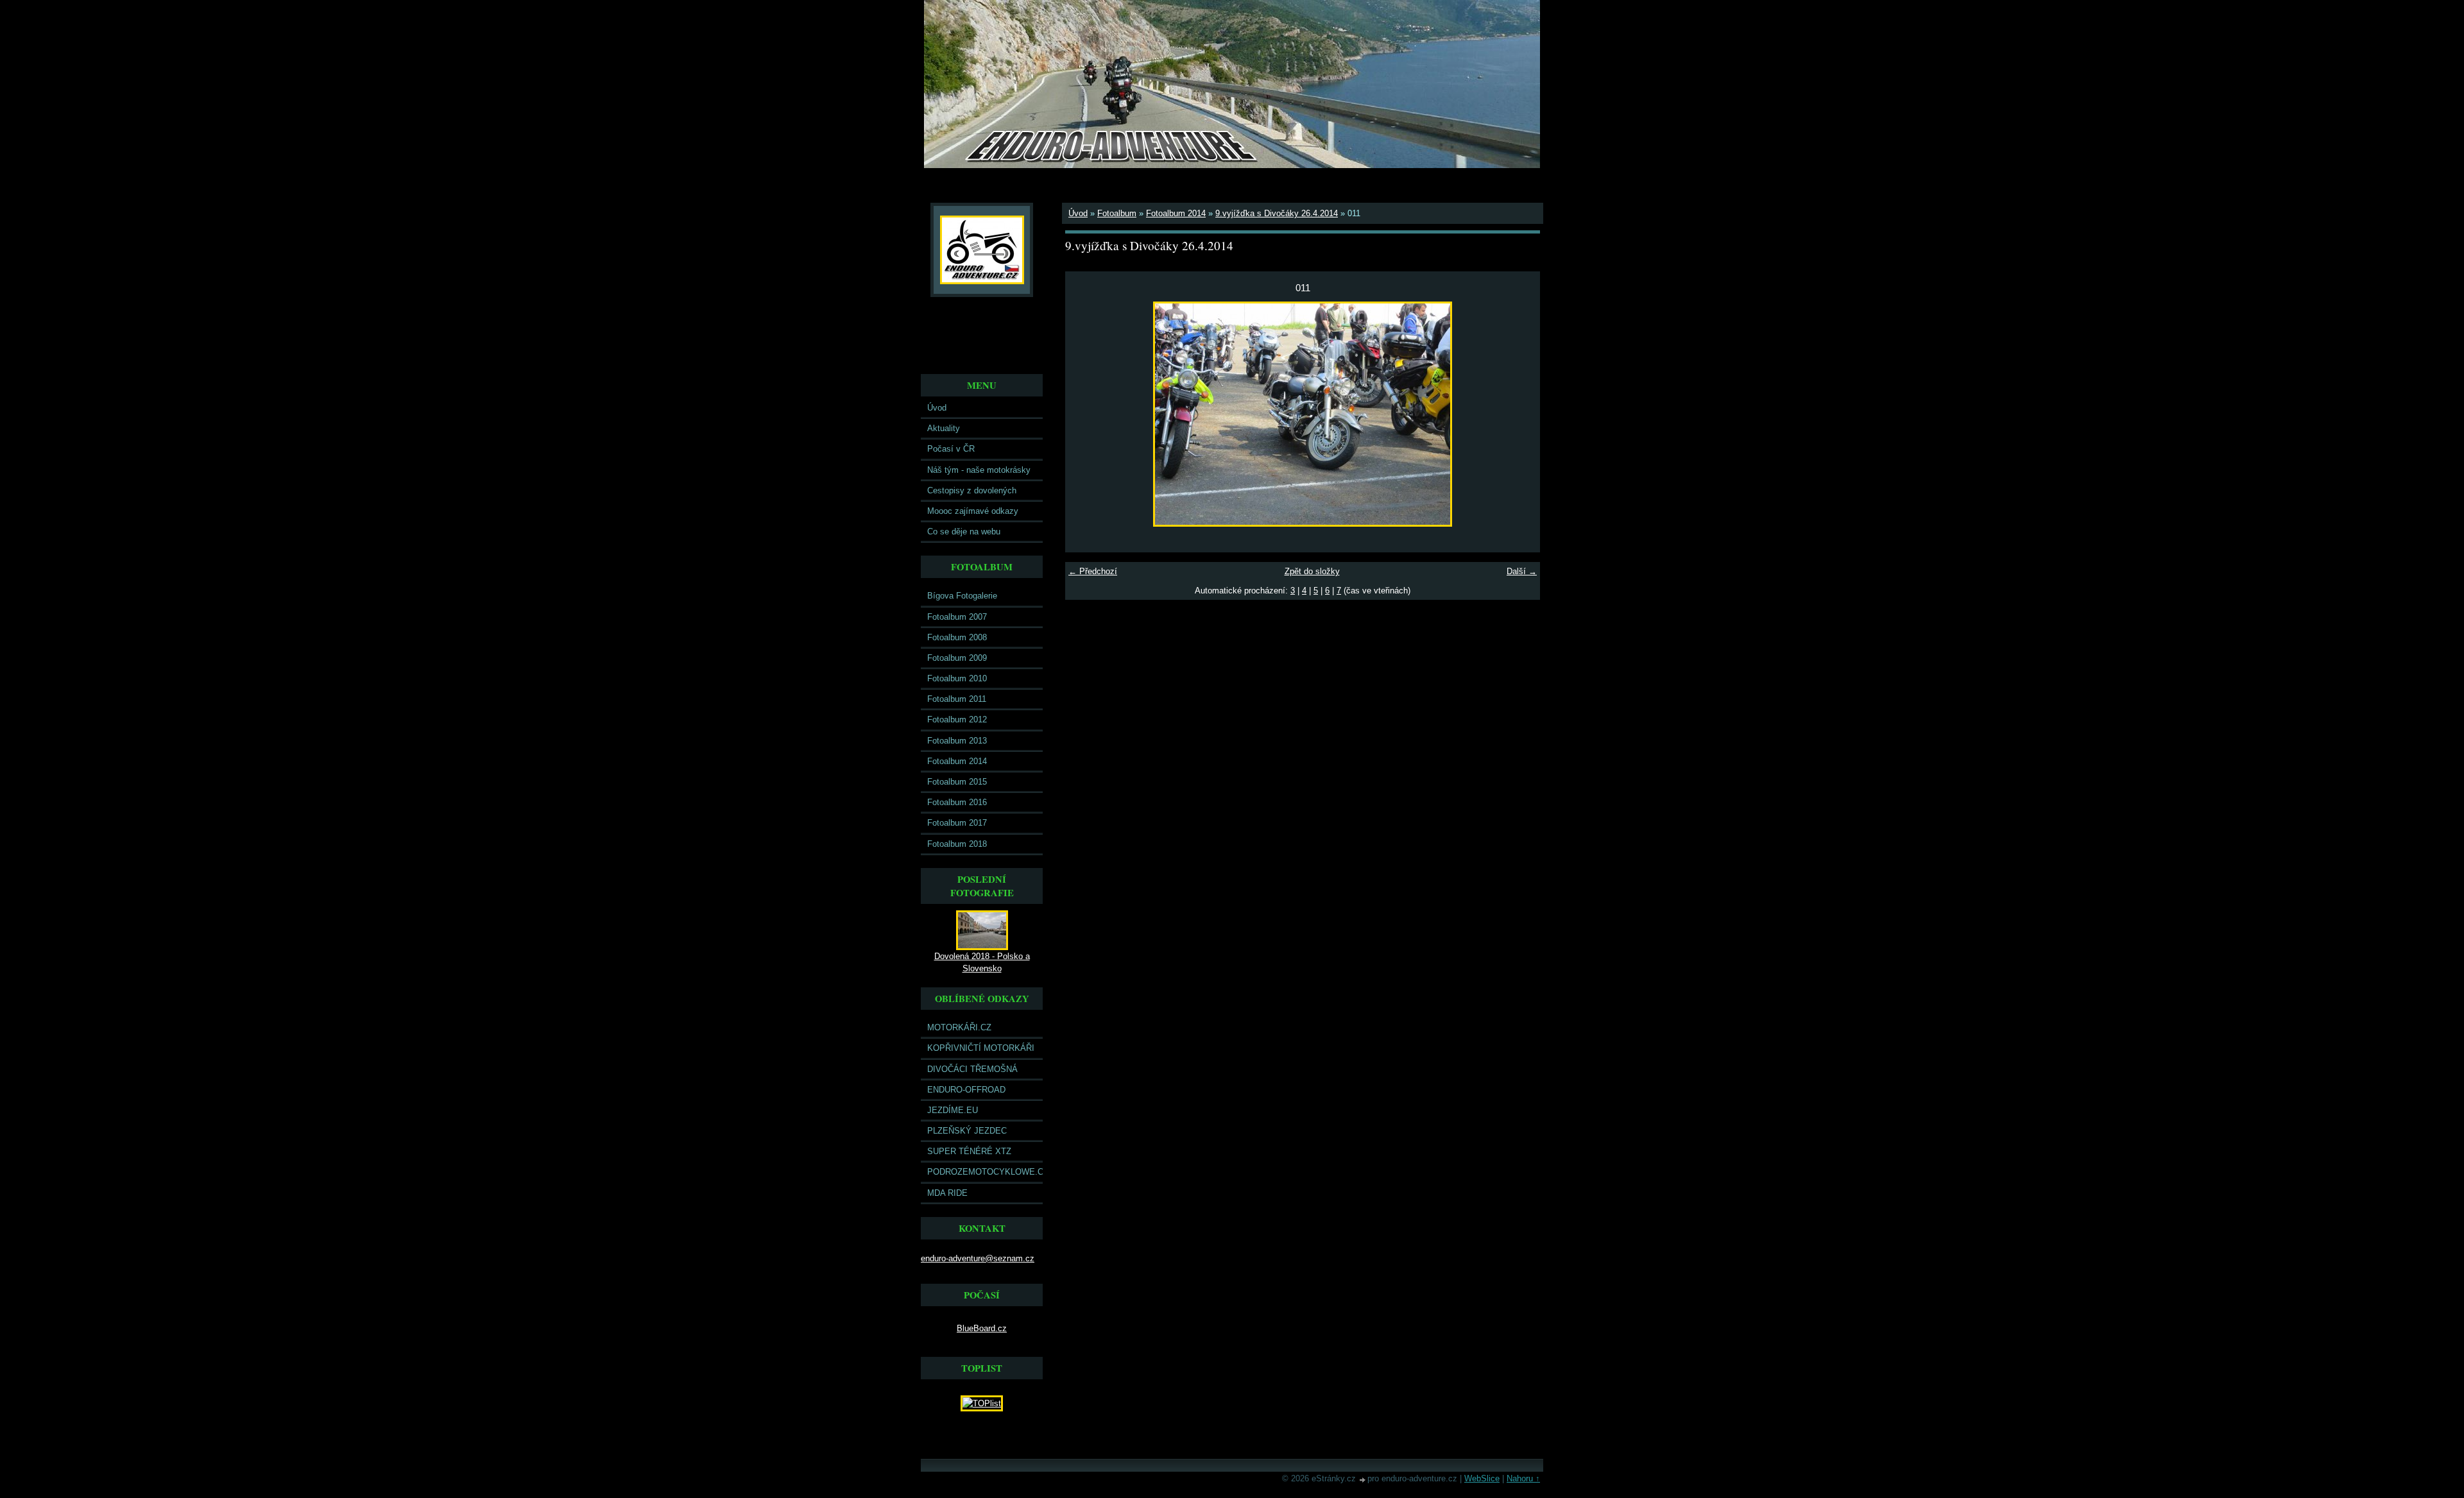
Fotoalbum (1117, 213)
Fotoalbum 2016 (957, 802)
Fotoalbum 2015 (957, 782)
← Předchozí (1093, 571)
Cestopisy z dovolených (972, 490)
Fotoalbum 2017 (957, 823)
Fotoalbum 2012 (957, 719)
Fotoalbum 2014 (957, 761)
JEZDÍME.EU (953, 1110)
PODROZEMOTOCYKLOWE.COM (985, 1172)
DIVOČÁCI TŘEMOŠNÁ (972, 1069)
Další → (1522, 571)
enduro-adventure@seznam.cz (978, 1258)
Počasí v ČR (951, 449)
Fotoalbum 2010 (957, 678)
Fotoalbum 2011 (957, 699)
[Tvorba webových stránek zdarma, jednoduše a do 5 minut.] (1363, 1480)
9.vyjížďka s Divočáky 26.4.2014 (1277, 213)
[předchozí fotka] (1086, 414)
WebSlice (1482, 1478)
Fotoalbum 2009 (957, 658)
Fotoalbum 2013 (957, 741)
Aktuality (944, 428)
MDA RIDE (947, 1193)
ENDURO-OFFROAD (966, 1090)
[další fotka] (1519, 414)
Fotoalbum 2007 (957, 617)
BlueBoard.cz (982, 1328)
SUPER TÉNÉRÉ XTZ (969, 1151)
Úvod (937, 408)
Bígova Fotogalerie (962, 596)
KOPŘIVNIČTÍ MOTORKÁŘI (981, 1048)
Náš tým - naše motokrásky (979, 470)
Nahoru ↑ (1523, 1478)
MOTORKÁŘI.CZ (959, 1027)
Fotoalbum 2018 (957, 844)
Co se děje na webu (964, 532)
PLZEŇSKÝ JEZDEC (967, 1131)
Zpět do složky (1312, 571)
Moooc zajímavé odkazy (973, 511)
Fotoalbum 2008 (957, 637)
